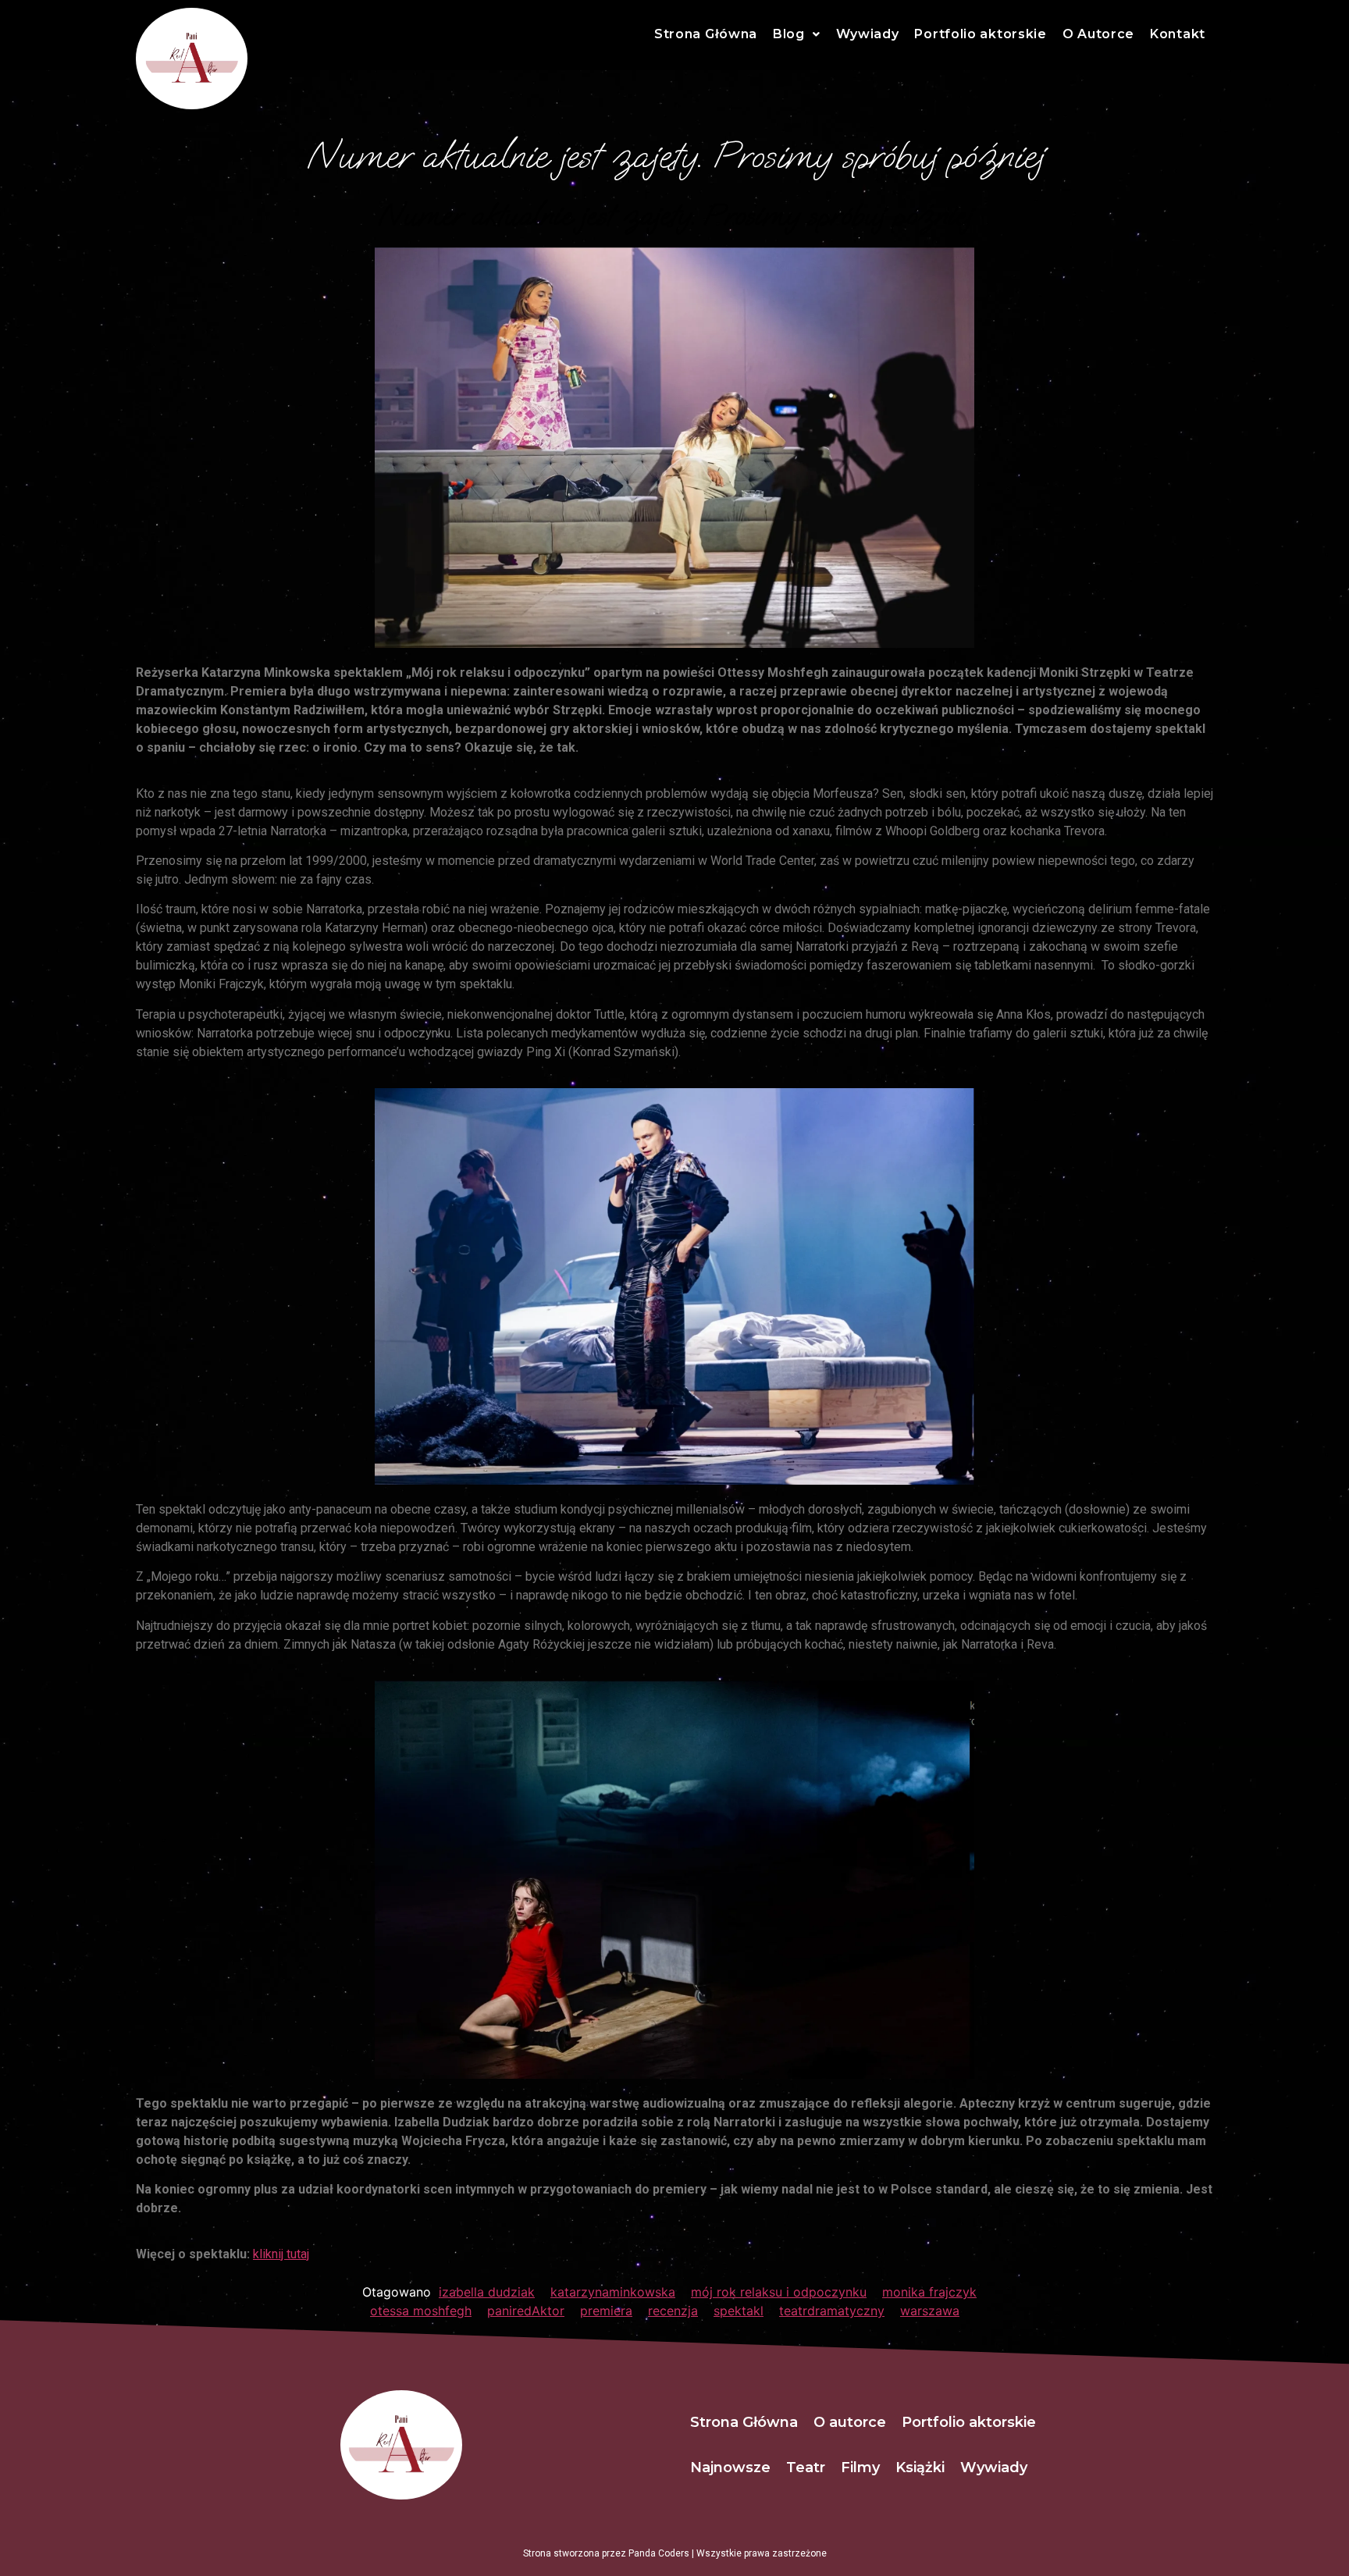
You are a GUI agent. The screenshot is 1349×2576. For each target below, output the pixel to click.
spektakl (739, 2311)
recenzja (673, 2311)
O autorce (850, 2422)
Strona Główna (706, 34)
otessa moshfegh (421, 2311)
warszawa (930, 2311)
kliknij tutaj (281, 2254)
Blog (789, 34)
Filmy (860, 2467)
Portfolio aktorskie (980, 34)
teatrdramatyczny (832, 2311)
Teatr (806, 2467)
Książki (920, 2467)
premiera (606, 2311)
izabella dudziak (487, 2292)
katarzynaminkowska (613, 2292)
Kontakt (1178, 34)
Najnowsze (730, 2467)
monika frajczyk (929, 2292)
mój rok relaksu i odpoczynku (779, 2292)
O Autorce (1098, 34)
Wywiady (868, 34)
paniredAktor (526, 2311)
